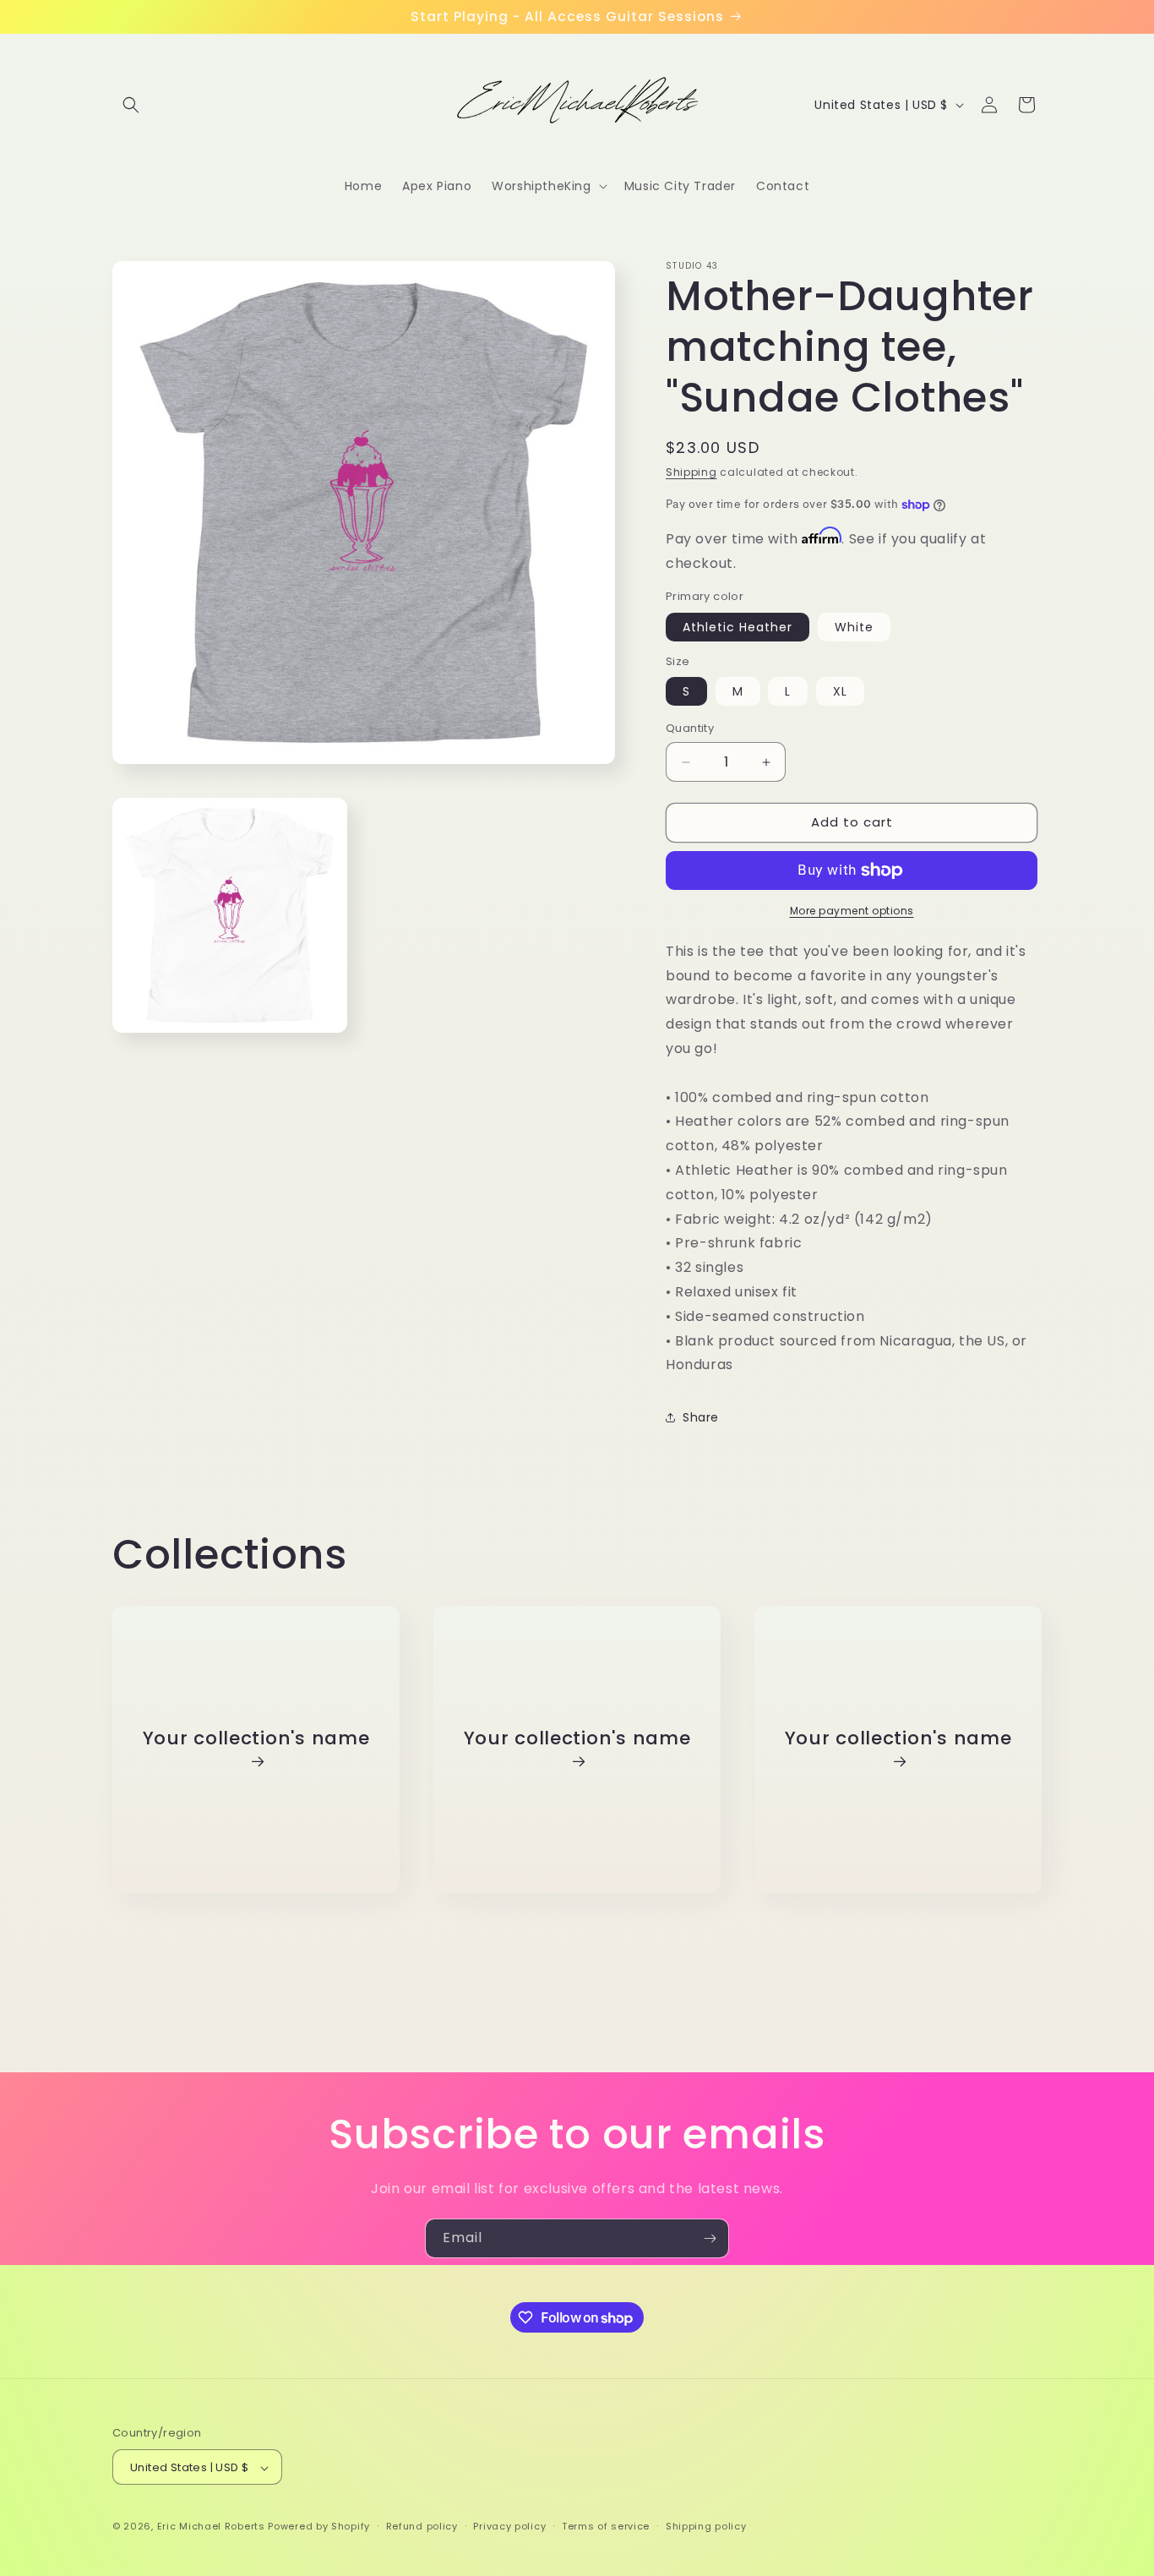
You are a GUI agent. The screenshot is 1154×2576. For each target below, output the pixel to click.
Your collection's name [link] (256, 1739)
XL (840, 692)
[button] (131, 105)
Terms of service (606, 2526)
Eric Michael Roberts (211, 2527)
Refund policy (422, 2526)
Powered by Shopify (319, 2527)
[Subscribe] (710, 2238)
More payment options (852, 911)
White (854, 627)
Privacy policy (509, 2526)
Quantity (690, 729)
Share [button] (701, 1417)
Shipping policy (706, 2526)
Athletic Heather (738, 627)
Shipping (691, 472)
